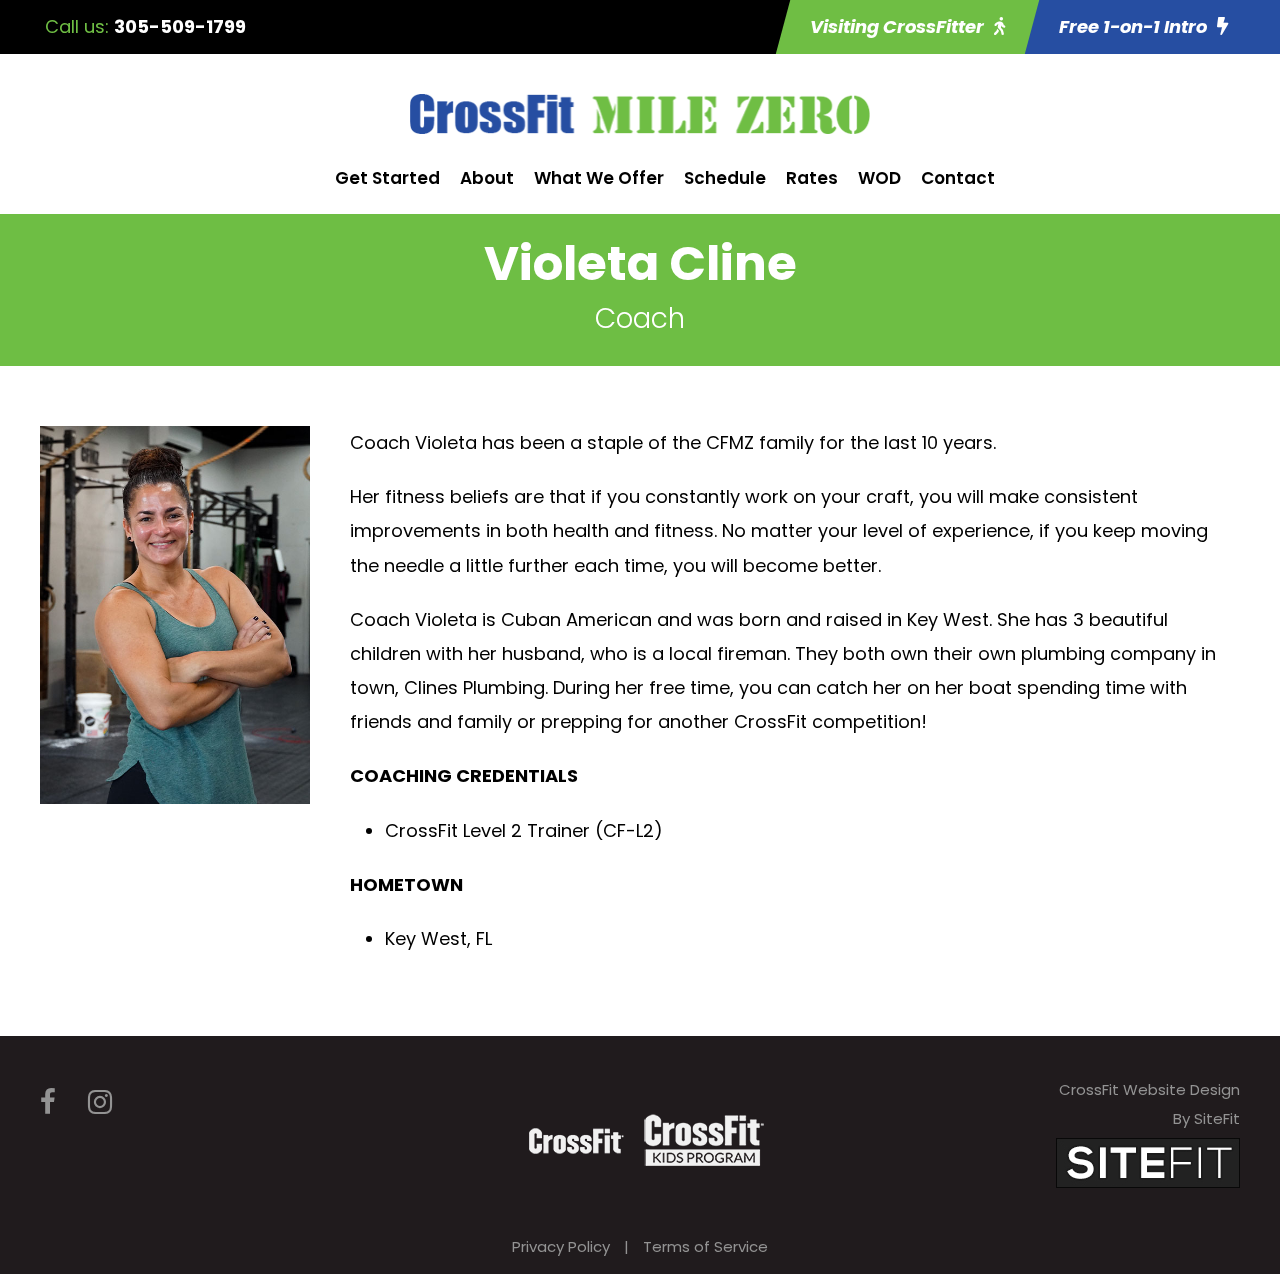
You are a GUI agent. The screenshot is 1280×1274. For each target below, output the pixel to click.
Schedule (725, 178)
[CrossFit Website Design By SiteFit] (1148, 1161)
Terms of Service (705, 1246)
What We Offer (599, 178)
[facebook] (48, 1102)
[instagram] (100, 1102)
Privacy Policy (561, 1246)
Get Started (387, 178)
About (487, 178)
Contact (958, 178)
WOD (879, 178)
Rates (812, 178)
